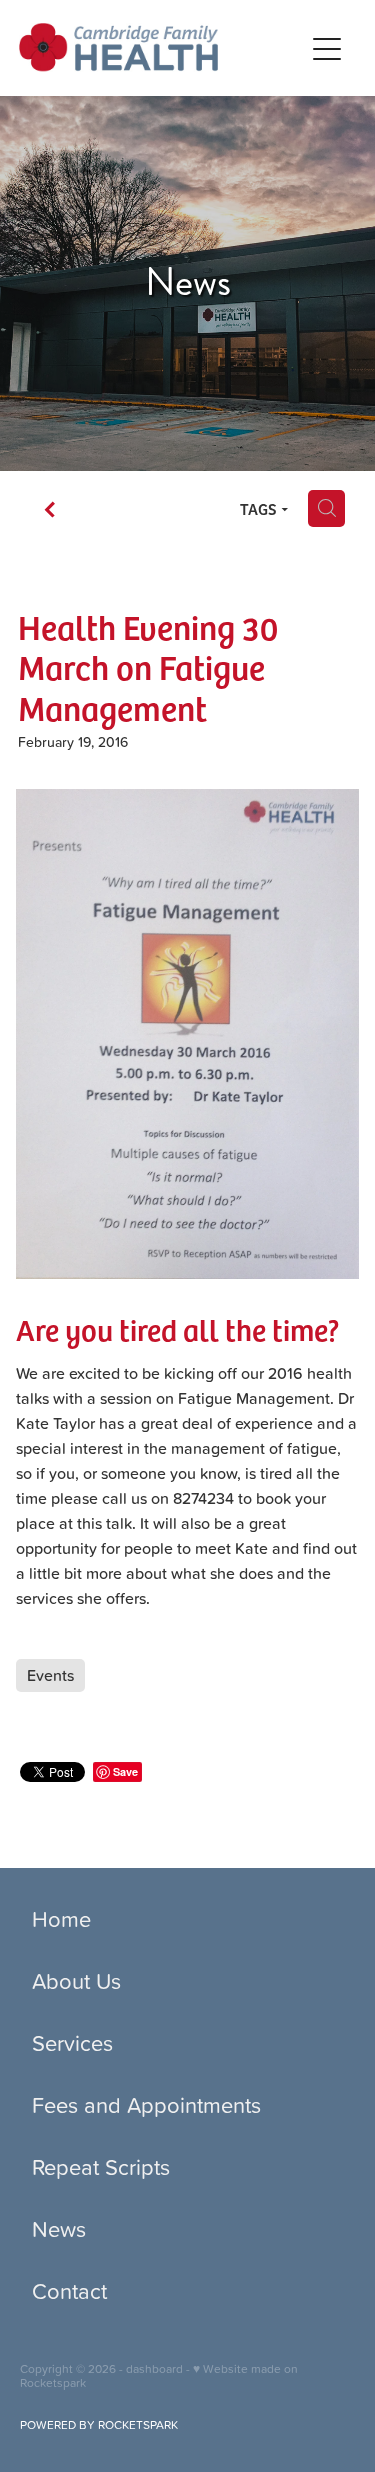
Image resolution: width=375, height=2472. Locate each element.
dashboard (154, 2368)
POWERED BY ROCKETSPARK (99, 2424)
